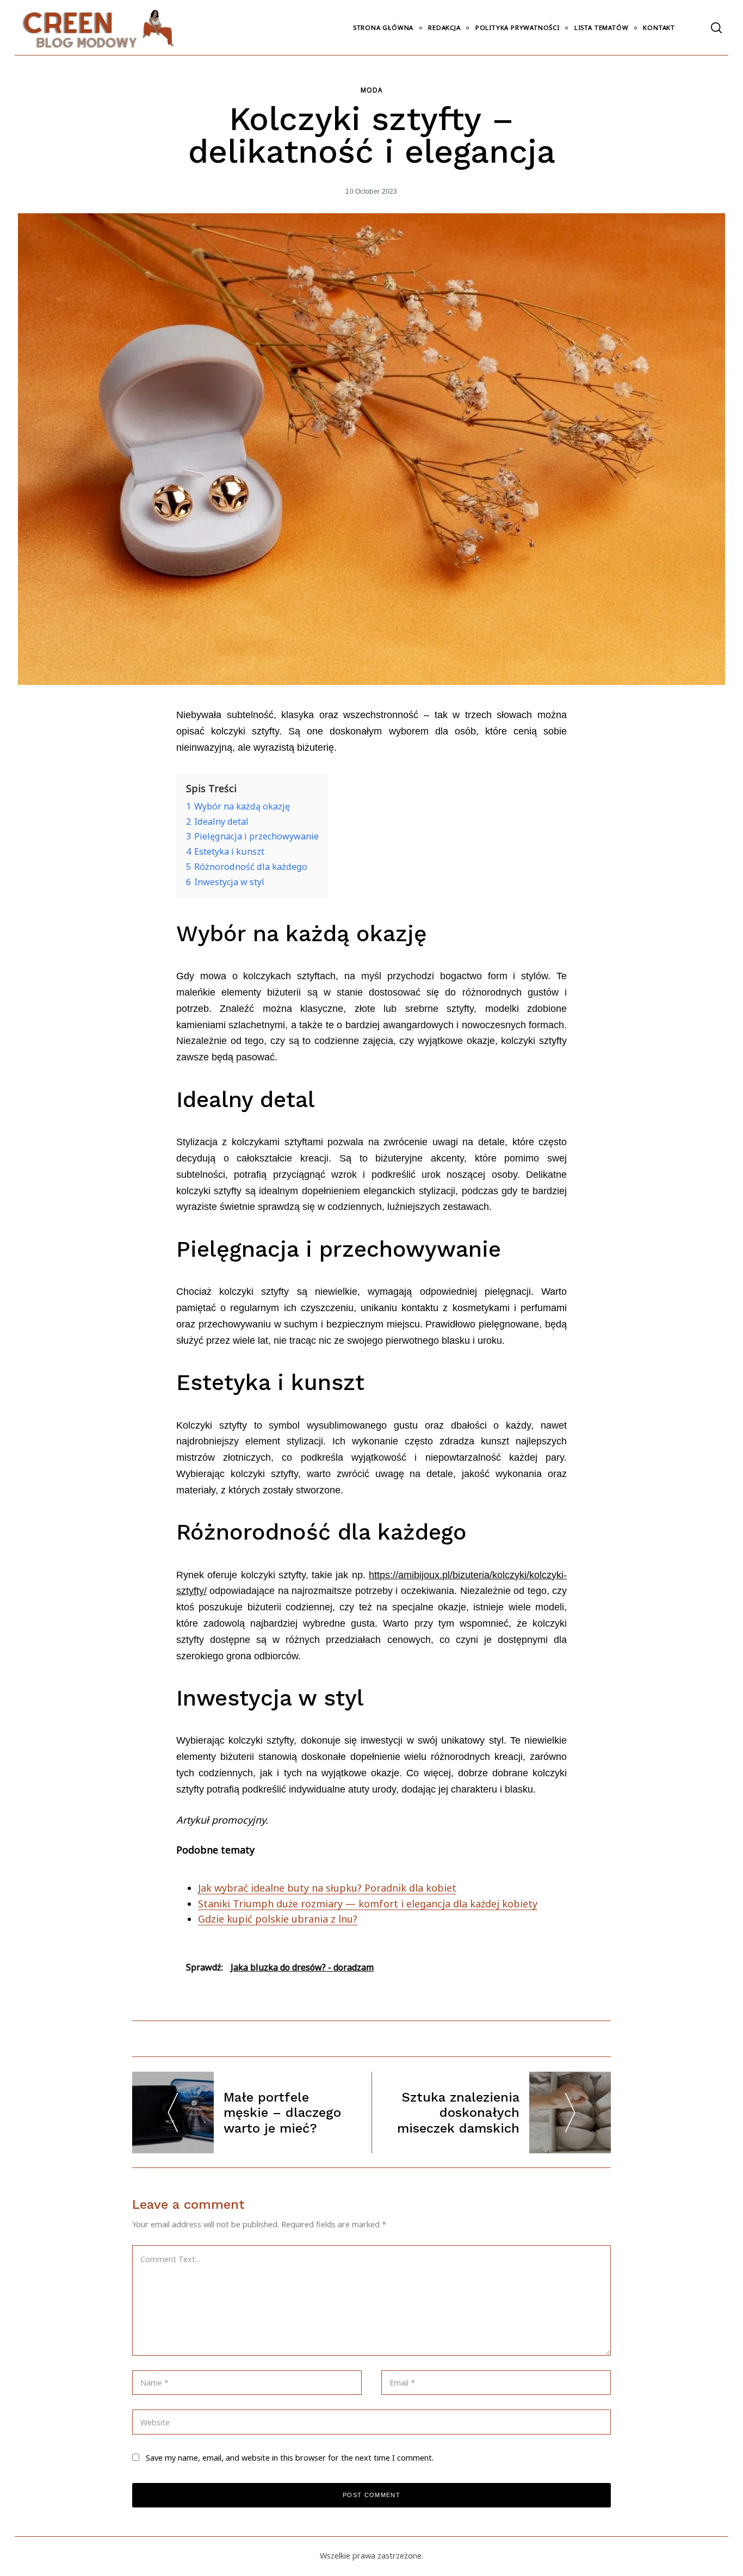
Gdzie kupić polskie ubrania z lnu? (278, 1919)
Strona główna (383, 27)
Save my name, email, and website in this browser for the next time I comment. (290, 2458)
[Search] (716, 28)
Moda (371, 90)
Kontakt (659, 27)
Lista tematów (601, 27)
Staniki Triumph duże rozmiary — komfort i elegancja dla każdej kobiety (368, 1904)
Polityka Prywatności (518, 27)
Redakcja (444, 27)
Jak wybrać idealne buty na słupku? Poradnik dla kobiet (327, 1888)
